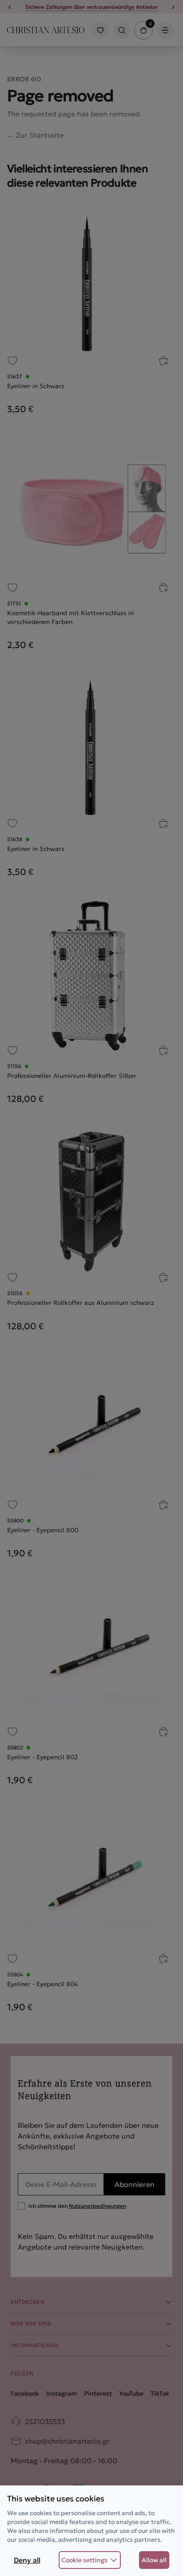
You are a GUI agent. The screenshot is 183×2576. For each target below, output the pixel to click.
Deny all (27, 2560)
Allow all (154, 2560)
